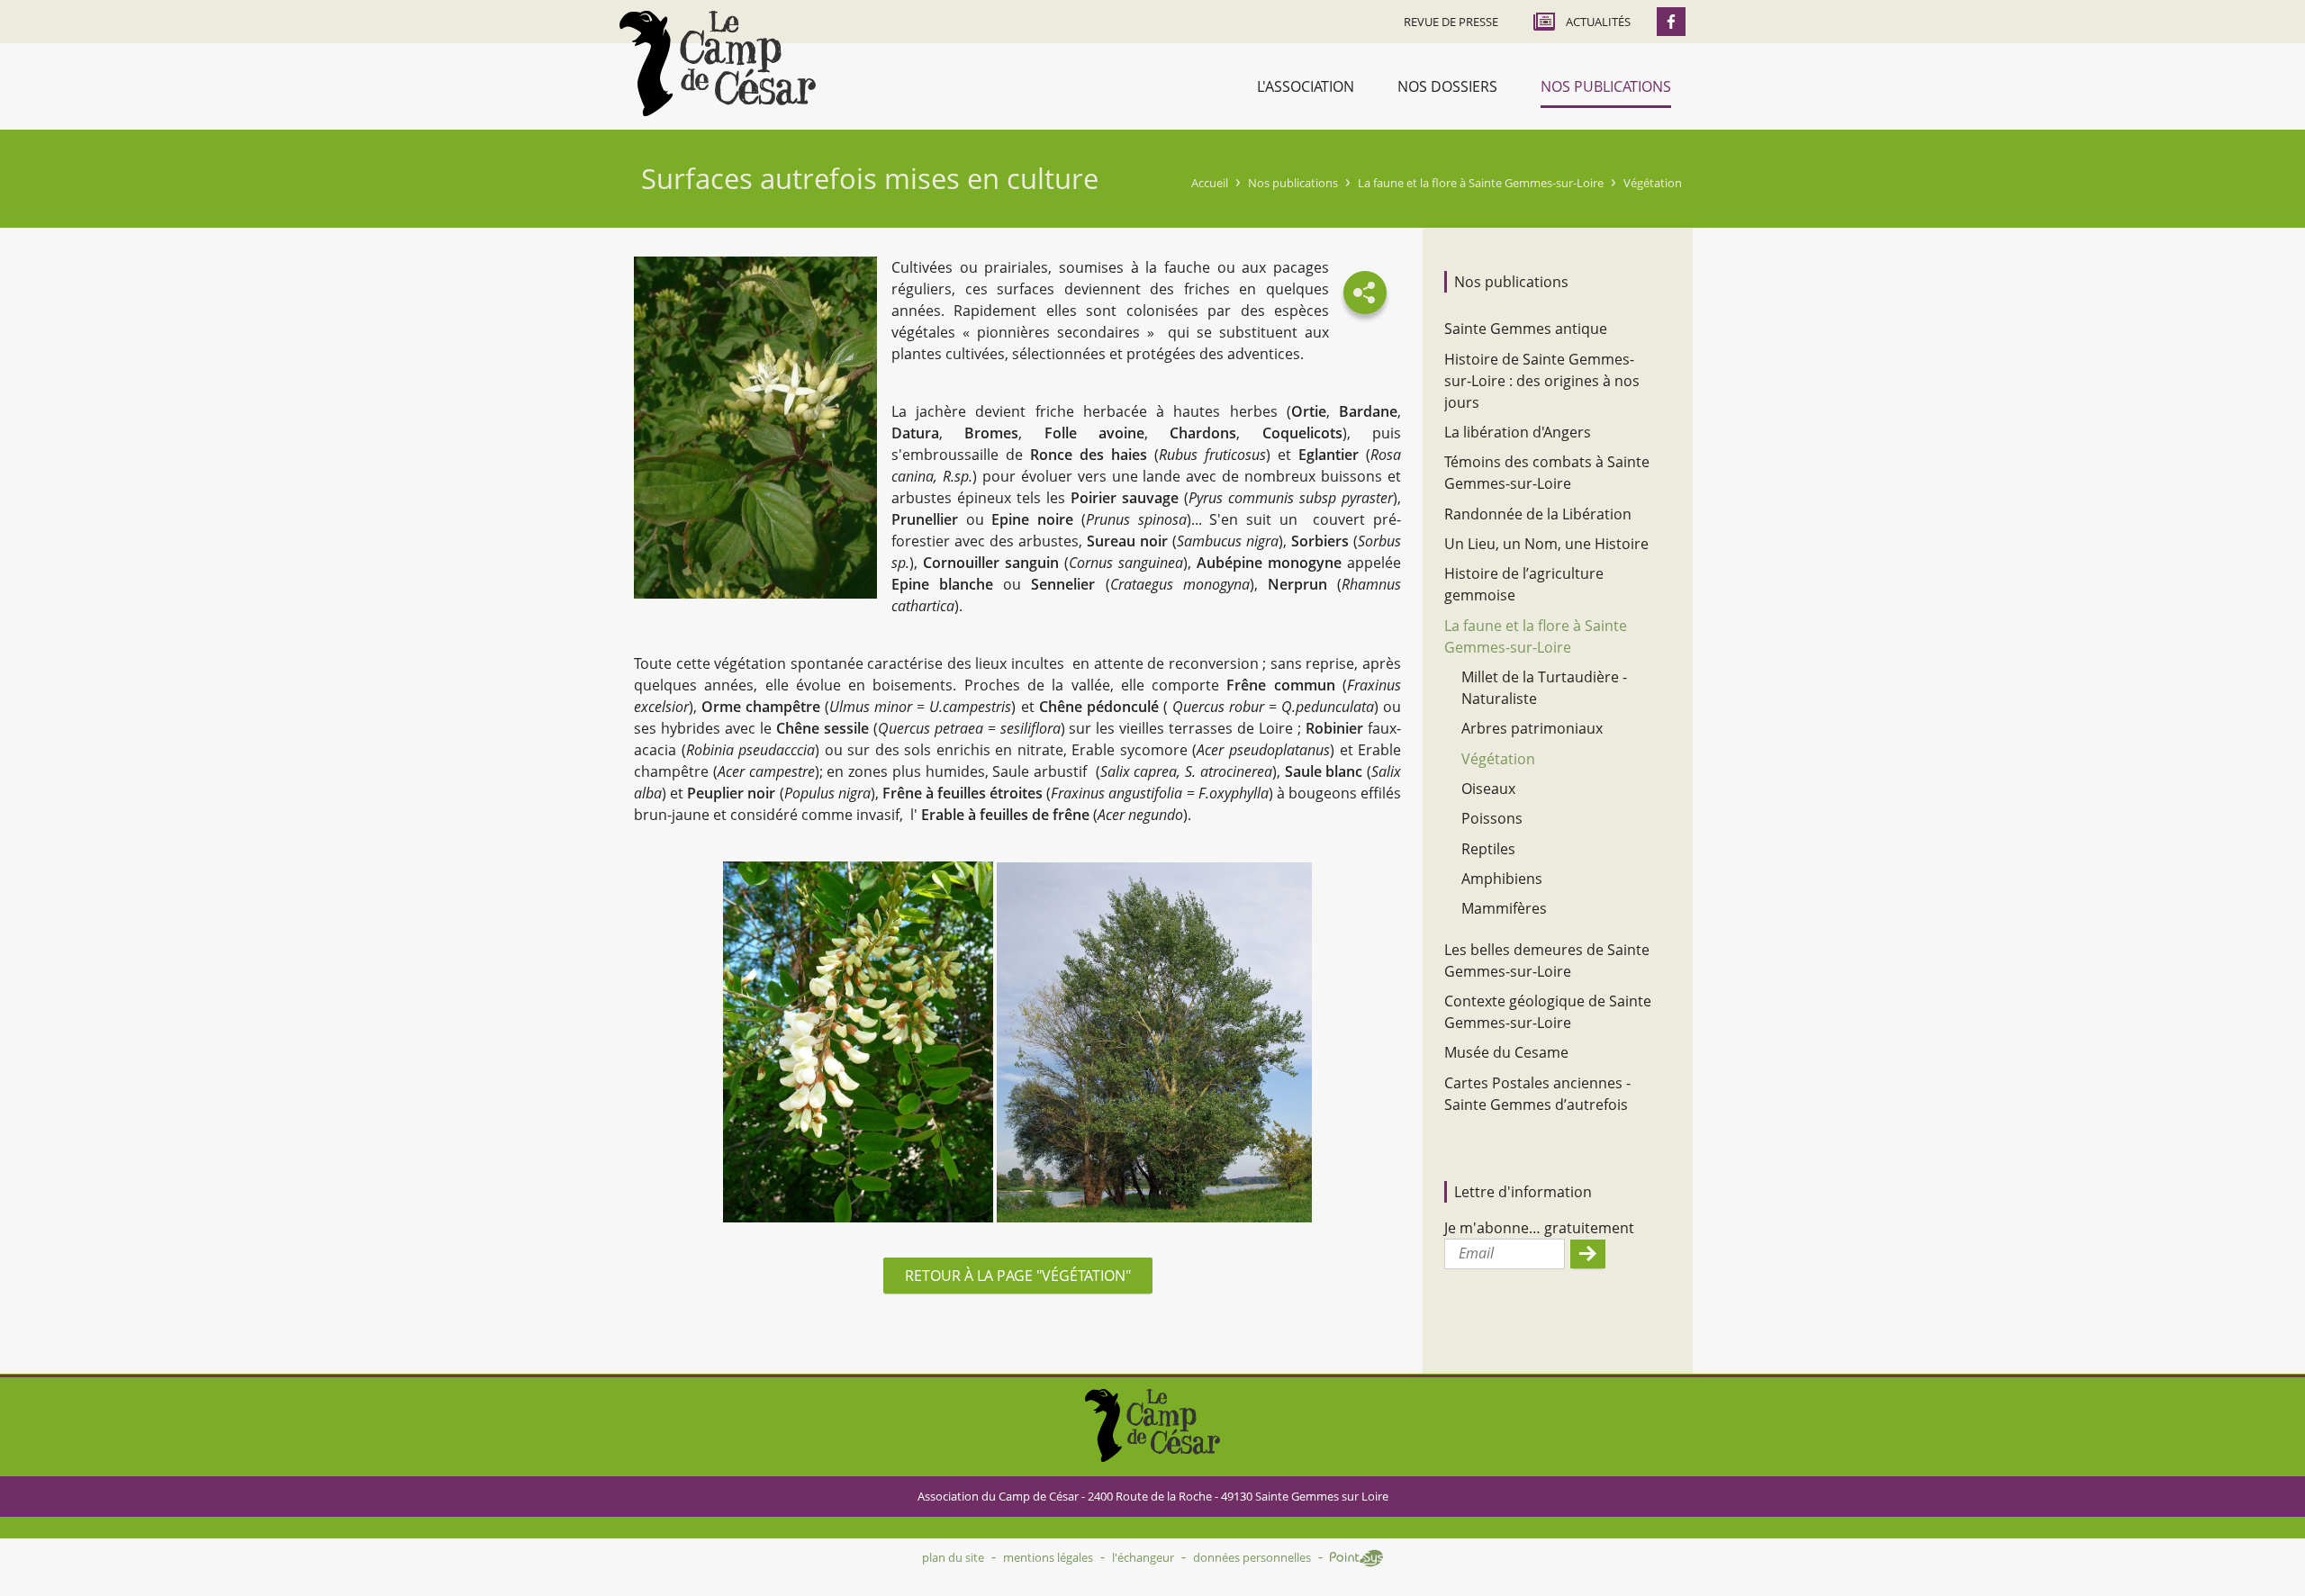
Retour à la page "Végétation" (1018, 1276)
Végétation (1653, 183)
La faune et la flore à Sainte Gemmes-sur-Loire (1481, 183)
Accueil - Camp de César (718, 63)
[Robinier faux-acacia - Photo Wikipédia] (858, 1045)
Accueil (1210, 183)
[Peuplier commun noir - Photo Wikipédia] (1154, 1045)
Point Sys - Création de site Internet (1356, 1558)
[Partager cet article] (1365, 293)
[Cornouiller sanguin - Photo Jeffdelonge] (755, 430)
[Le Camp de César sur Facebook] (1671, 22)
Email (1476, 1253)
